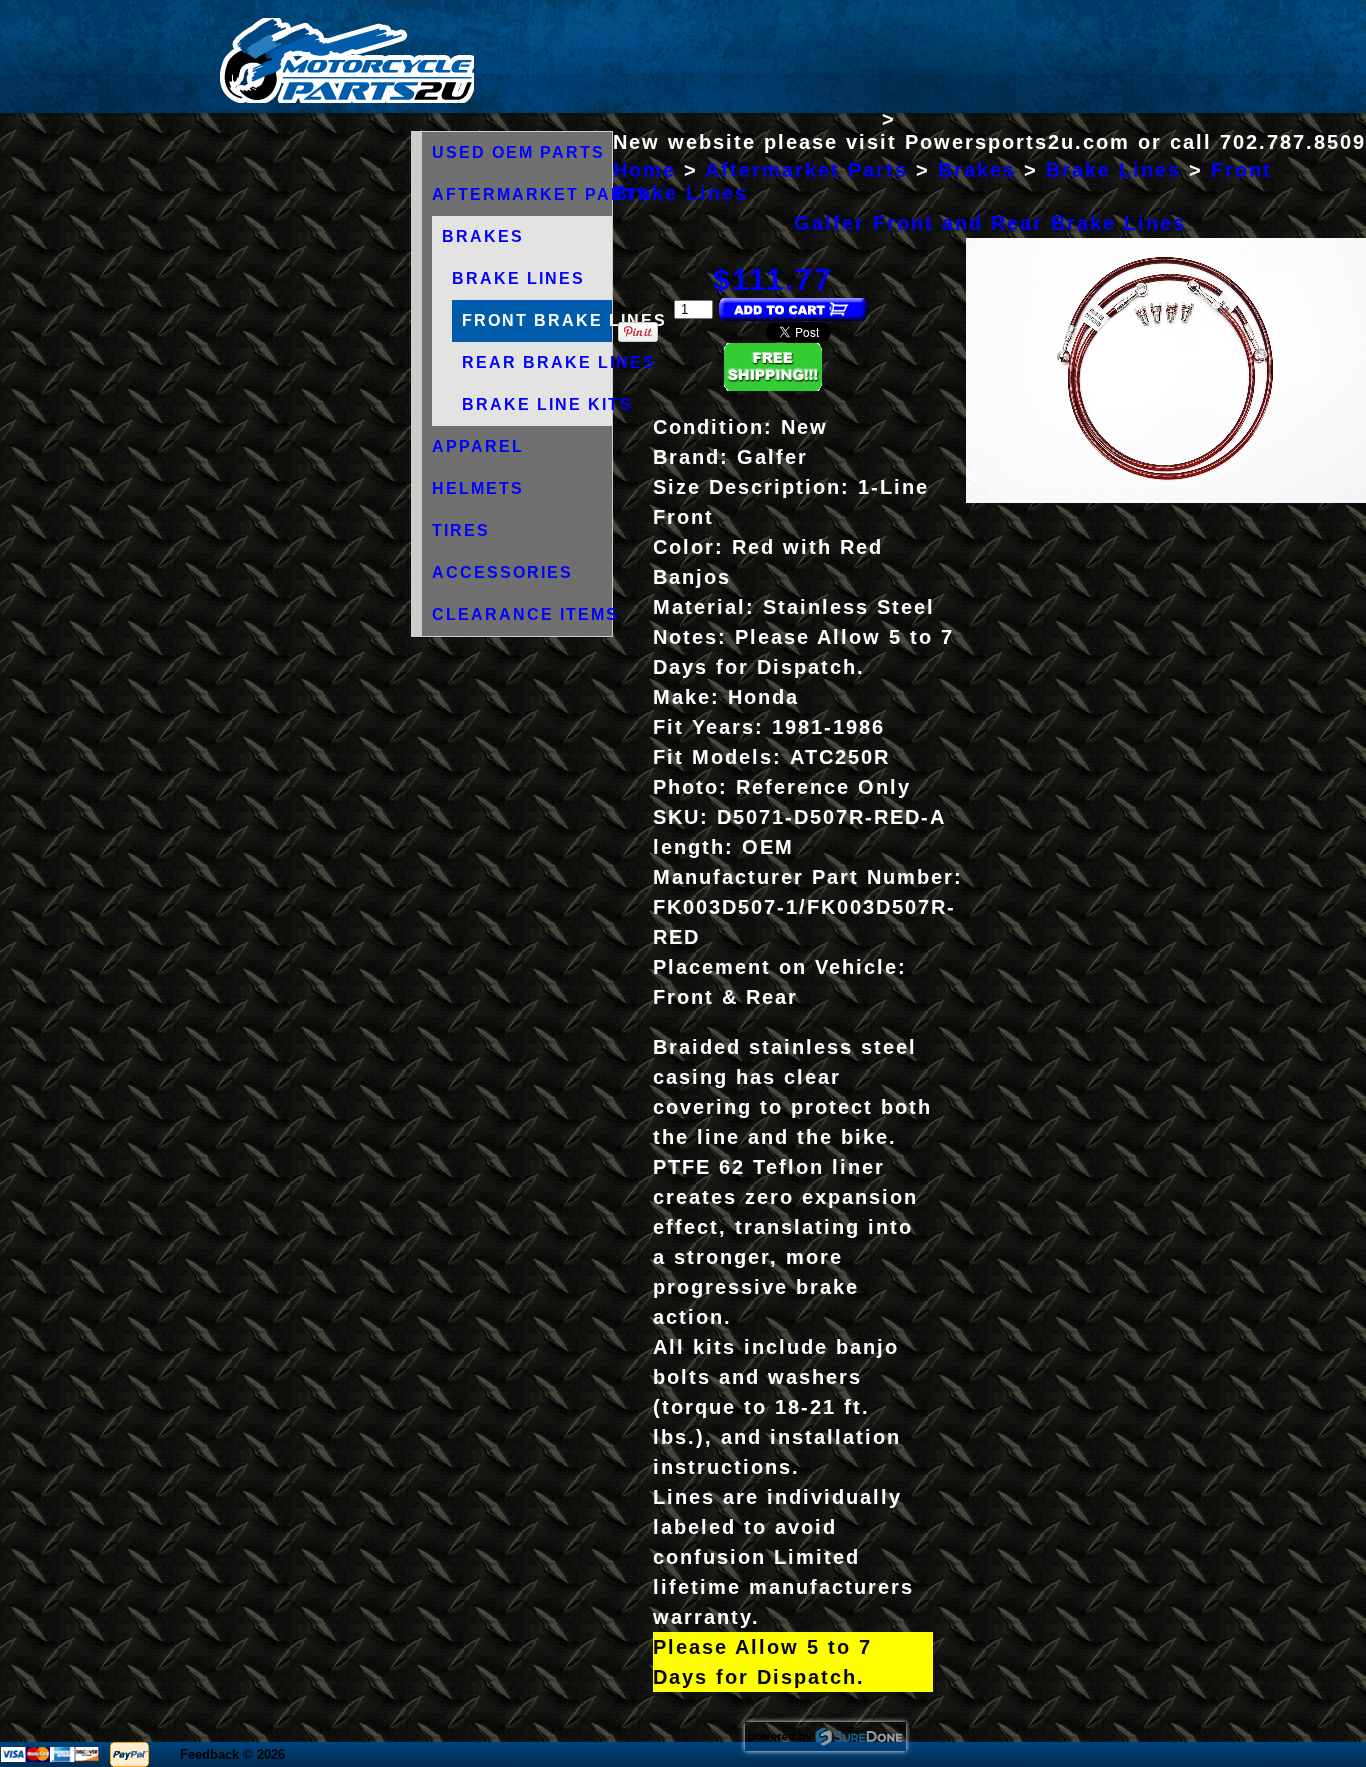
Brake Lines (518, 278)
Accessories (502, 572)
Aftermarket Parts (541, 194)
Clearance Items (525, 614)
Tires (461, 530)
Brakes (483, 236)
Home (644, 170)
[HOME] (347, 98)
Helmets (478, 488)
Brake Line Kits (547, 404)
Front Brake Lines (564, 320)
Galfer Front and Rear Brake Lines (990, 223)
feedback (209, 1754)
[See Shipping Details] (773, 385)
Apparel (478, 446)
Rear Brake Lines (559, 362)
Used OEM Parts (518, 152)
